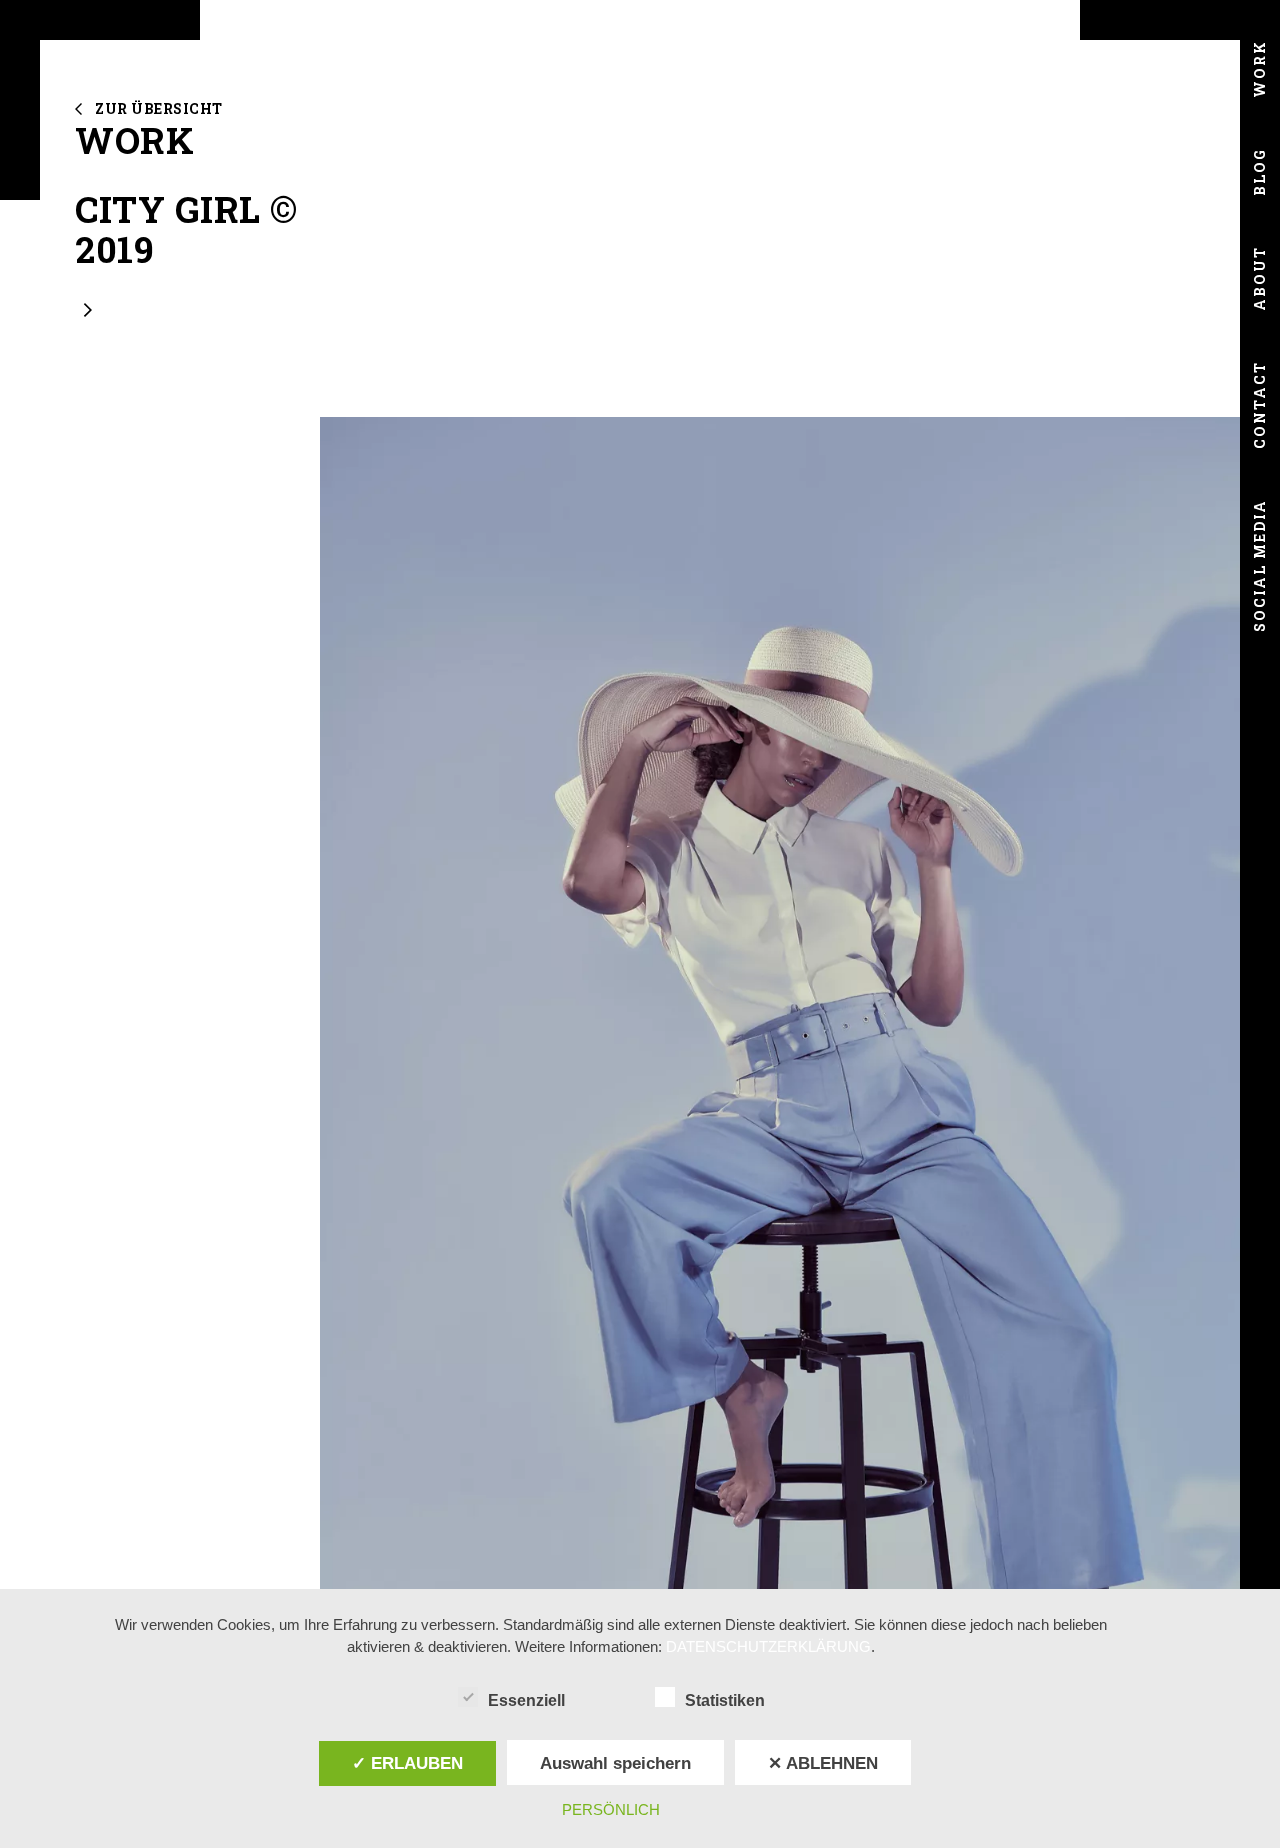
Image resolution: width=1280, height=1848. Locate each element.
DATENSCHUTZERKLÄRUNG (768, 1646)
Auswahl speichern (615, 1763)
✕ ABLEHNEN (823, 1763)
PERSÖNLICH (611, 1809)
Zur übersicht (159, 108)
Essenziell (526, 1700)
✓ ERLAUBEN (407, 1763)
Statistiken (725, 1700)
